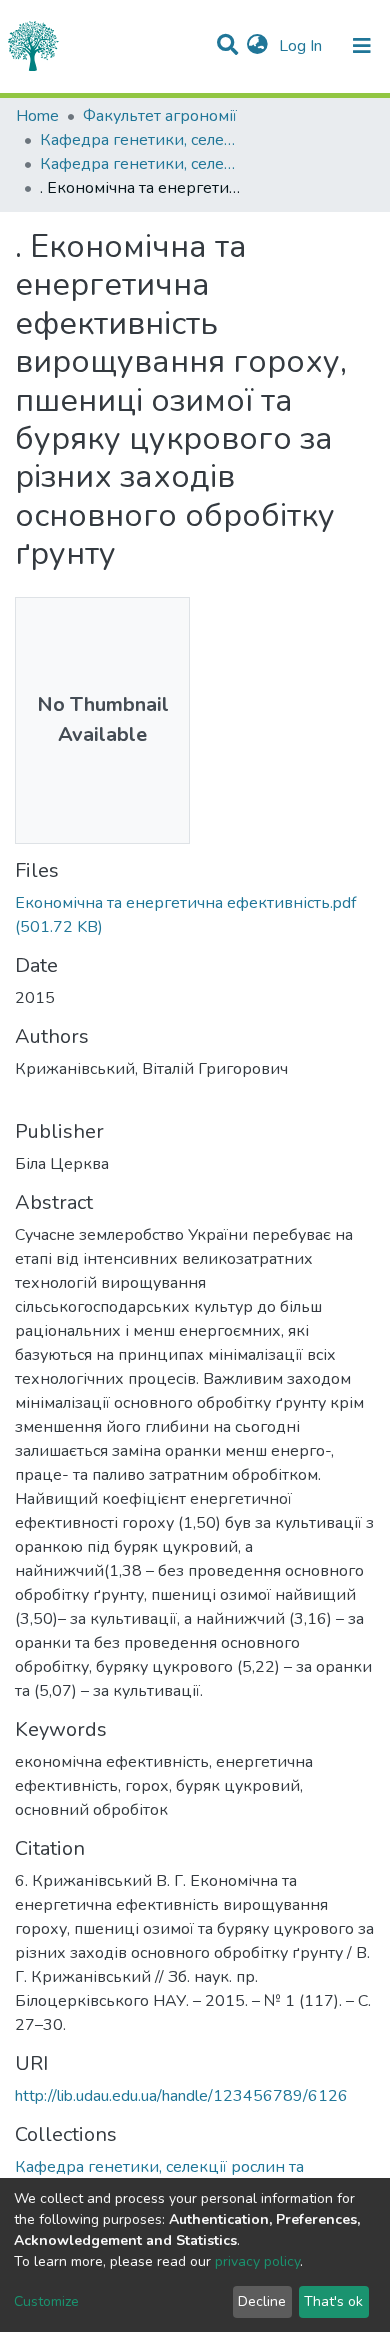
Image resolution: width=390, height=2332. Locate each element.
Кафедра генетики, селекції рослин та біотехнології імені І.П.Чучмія (140, 140)
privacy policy (257, 2261)
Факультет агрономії (160, 116)
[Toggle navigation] (362, 46)
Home (37, 116)
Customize (46, 2301)
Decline (262, 2301)
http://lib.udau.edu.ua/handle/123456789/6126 (181, 2096)
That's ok (333, 2301)
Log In (302, 46)
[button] (257, 46)
